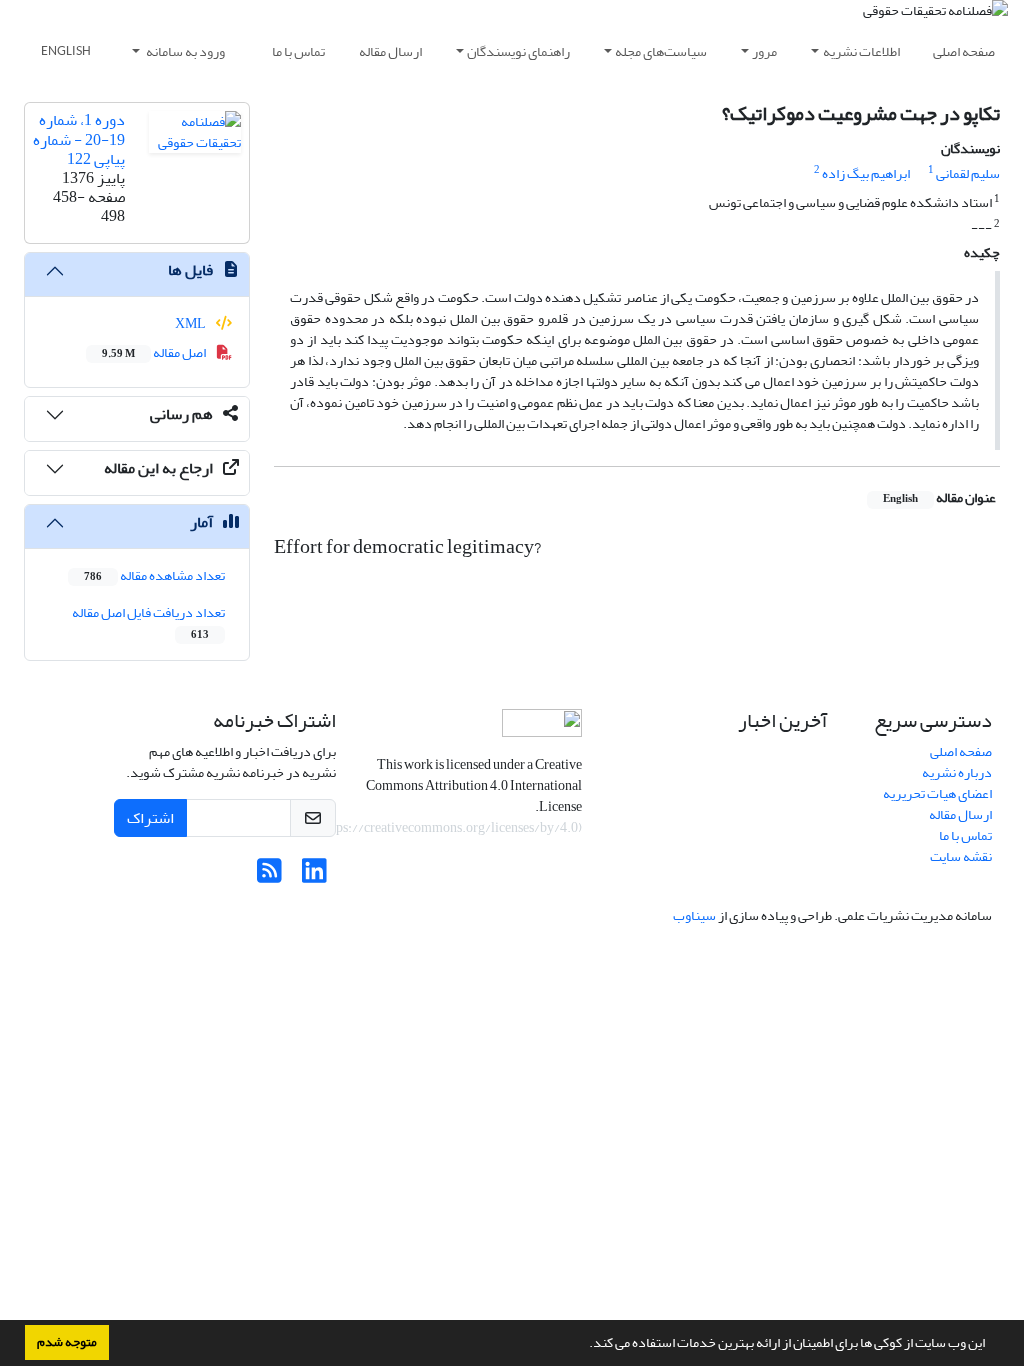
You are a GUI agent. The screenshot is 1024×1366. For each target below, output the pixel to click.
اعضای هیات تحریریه (937, 793)
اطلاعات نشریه (861, 51)
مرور (764, 51)
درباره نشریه (957, 772)
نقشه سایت (961, 856)
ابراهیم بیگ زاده (866, 173)
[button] (584, 1345)
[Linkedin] (314, 876)
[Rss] (269, 876)
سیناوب (694, 915)
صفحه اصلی (964, 51)
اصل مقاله (155, 352)
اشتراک (150, 818)
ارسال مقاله (390, 51)
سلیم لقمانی (968, 173)
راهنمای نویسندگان (518, 51)
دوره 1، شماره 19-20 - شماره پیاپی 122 (79, 139)
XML (191, 323)
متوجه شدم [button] (67, 1342)
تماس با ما (298, 51)
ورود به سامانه (184, 51)
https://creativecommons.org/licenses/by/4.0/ (446, 827)
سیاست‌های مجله (661, 51)
